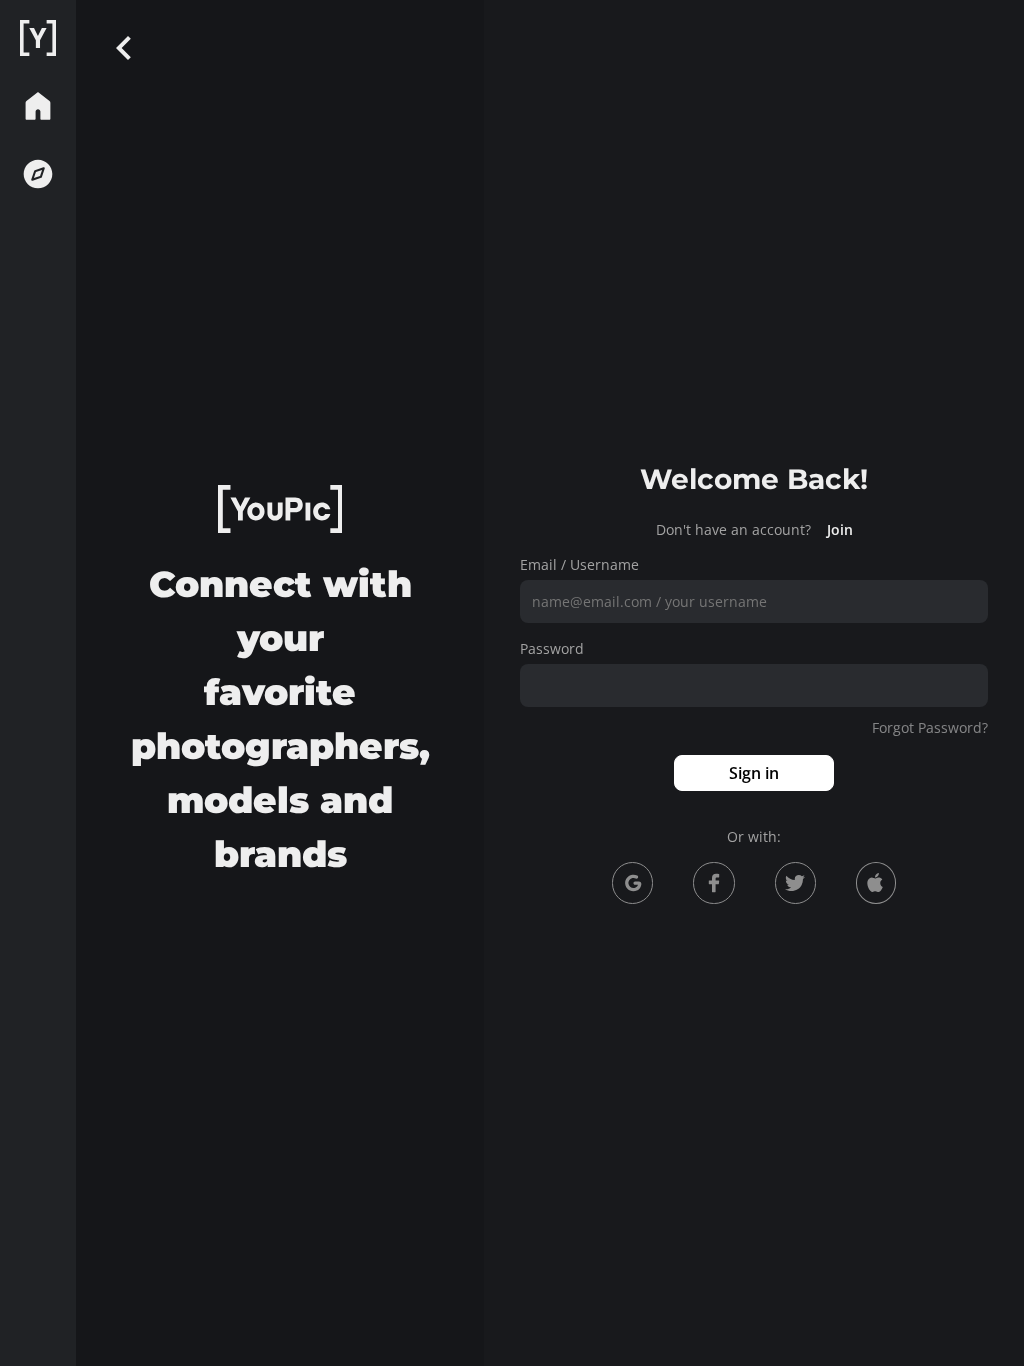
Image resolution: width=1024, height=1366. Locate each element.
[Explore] (38, 174)
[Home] (38, 38)
